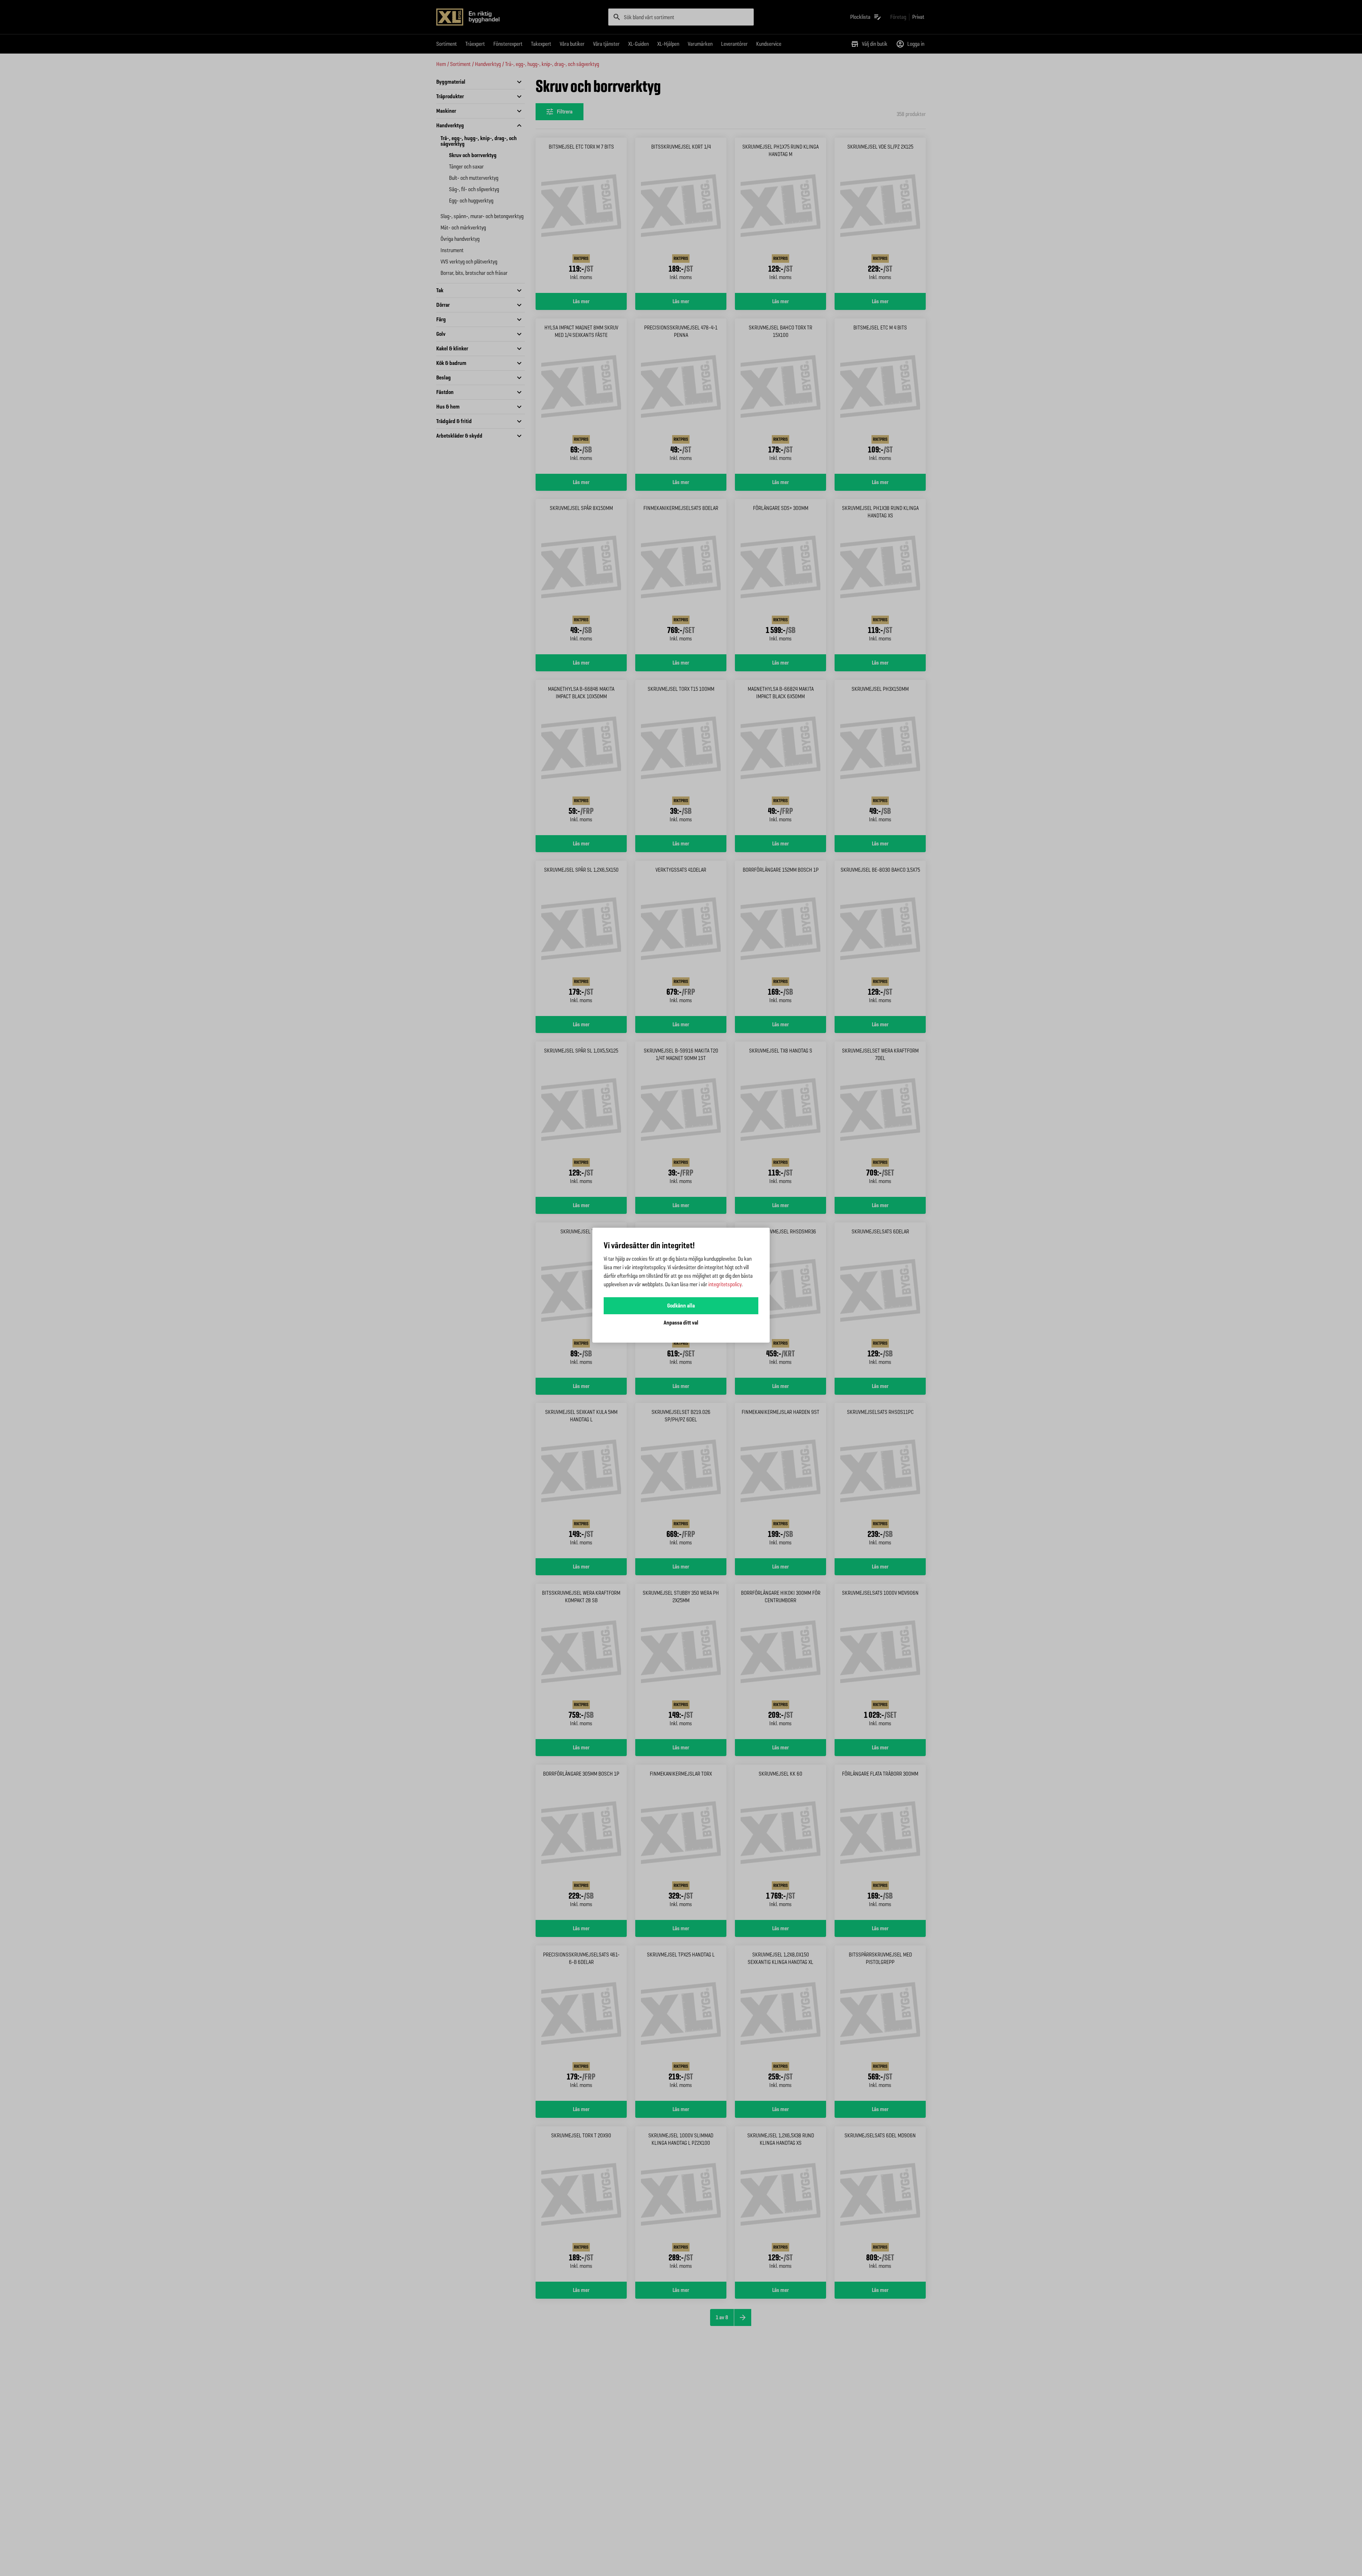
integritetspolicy (725, 1284)
